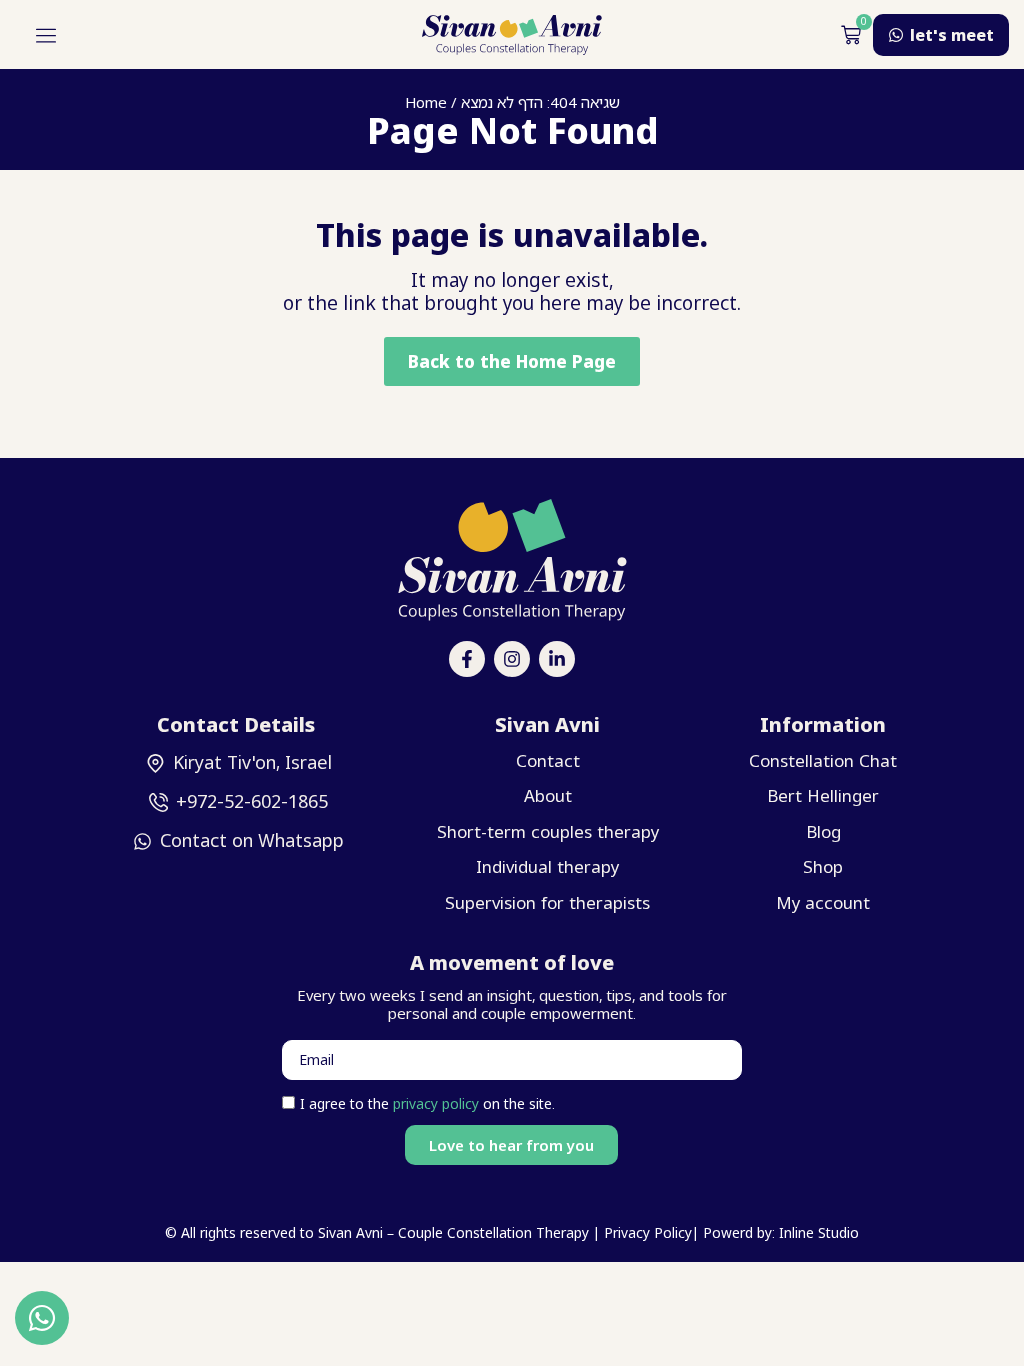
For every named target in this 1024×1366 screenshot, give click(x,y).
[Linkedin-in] (557, 659)
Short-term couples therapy (548, 831)
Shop (823, 866)
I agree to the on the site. (427, 1103)
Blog (823, 831)
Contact (548, 760)
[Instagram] (512, 659)
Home (426, 102)
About (548, 795)
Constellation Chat (823, 760)
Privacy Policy (648, 1232)
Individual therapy (547, 866)
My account (823, 902)
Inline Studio (817, 1232)
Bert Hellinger (823, 795)
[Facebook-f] (467, 659)
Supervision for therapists (547, 902)
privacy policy (438, 1103)
